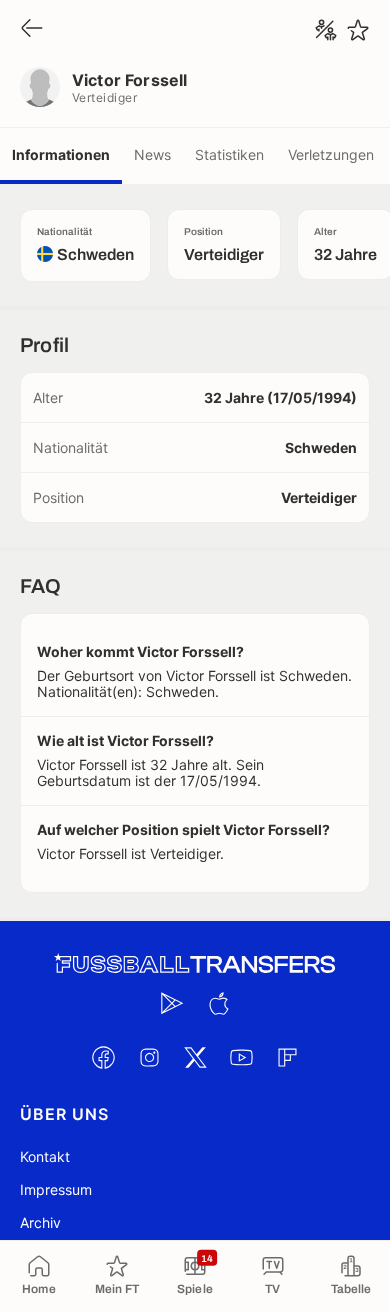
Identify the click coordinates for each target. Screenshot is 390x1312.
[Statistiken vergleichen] (326, 30)
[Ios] (218, 1003)
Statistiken (229, 154)
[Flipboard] (287, 1057)
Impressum (56, 1189)
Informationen (61, 154)
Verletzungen (331, 154)
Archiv (40, 1222)
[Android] (172, 1003)
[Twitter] (195, 1057)
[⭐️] (358, 30)
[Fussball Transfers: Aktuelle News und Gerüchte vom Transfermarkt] (195, 964)
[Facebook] (103, 1057)
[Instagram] (149, 1057)
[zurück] (32, 29)
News (152, 154)
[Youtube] (241, 1057)
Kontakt (45, 1156)
